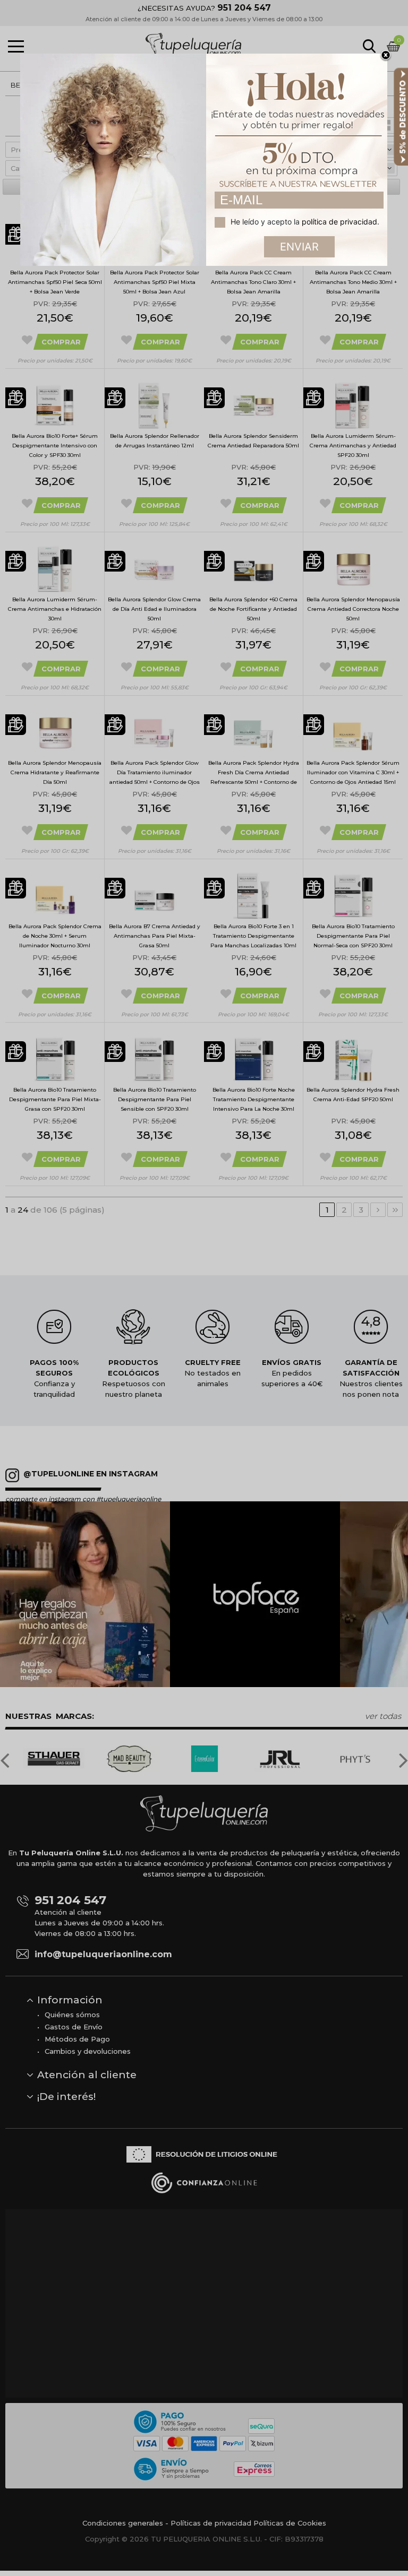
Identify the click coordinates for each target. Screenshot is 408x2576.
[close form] (386, 56)
